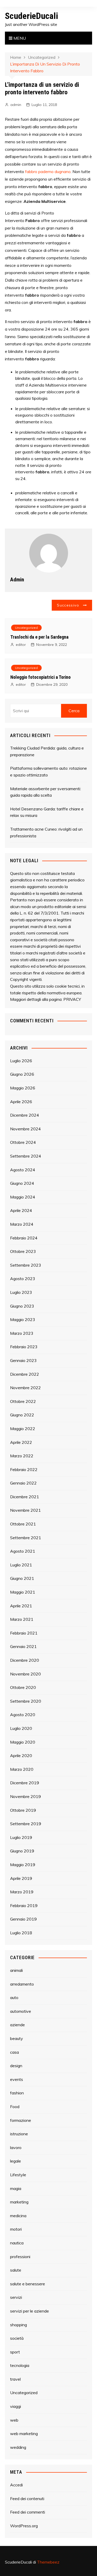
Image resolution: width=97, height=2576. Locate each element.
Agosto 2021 (23, 1551)
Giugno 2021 (22, 1578)
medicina (18, 2216)
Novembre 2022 (25, 1388)
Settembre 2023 (26, 1265)
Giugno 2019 (22, 1851)
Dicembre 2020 (25, 1660)
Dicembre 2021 (25, 1497)
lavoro (16, 2147)
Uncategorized (26, 628)
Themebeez (48, 2562)
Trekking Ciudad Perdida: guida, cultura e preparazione (47, 751)
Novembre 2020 (25, 1674)
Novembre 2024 (25, 1129)
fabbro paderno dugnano (48, 172)
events (17, 2079)
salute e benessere (28, 2284)
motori (16, 2229)
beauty (17, 2038)
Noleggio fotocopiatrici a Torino (40, 677)
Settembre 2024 (26, 1156)
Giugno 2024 (22, 1183)
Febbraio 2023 (24, 1347)
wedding (18, 2447)
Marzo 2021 (22, 1619)
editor (21, 645)
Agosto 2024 (23, 1170)
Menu (19, 38)
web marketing (24, 2434)
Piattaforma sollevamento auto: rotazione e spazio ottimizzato (48, 772)
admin (16, 105)
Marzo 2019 (22, 1892)
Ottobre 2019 (23, 1810)
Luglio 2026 (21, 1061)
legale (16, 2161)
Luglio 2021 (21, 1565)
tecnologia (20, 2365)
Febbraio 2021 (24, 1633)
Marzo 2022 (22, 1456)
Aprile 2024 (21, 1210)
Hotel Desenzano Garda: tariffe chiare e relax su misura (47, 812)
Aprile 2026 (21, 1102)
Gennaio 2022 (23, 1483)
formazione (21, 2120)
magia (16, 2188)
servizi (16, 2297)
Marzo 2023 (22, 1333)
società (17, 2338)
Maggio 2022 (23, 1429)
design (16, 2066)
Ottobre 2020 (23, 1687)
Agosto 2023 (23, 1279)
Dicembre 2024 (25, 1115)
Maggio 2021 (23, 1592)
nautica (17, 2243)
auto (14, 1997)
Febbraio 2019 (24, 1906)
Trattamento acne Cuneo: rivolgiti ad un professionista (46, 832)
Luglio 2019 (21, 1837)
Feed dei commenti (28, 2512)
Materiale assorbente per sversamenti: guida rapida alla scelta (46, 792)
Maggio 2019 (23, 1865)
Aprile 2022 (21, 1442)
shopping (18, 2325)
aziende (17, 2025)
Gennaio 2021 (23, 1646)
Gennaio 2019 (23, 1919)
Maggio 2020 (23, 1742)
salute (16, 2270)
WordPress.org (24, 2526)
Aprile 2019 (21, 1878)
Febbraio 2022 (24, 1469)
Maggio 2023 (23, 1319)
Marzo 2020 (22, 1769)
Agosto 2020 (23, 1715)
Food (15, 2107)
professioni (20, 2257)
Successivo (68, 605)
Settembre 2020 (26, 1701)
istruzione (19, 2134)
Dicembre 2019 (25, 1783)
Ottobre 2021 (23, 1524)
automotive (21, 2011)
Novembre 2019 (25, 1796)
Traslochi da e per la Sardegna (39, 637)
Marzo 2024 (22, 1224)
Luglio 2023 (21, 1292)
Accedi (16, 2485)
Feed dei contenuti (27, 2499)
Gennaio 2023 (23, 1360)
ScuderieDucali (31, 16)
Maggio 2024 (23, 1197)
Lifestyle (18, 2175)
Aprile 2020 (21, 1756)
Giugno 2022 (22, 1415)
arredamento (22, 1984)
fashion (17, 2093)
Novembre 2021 (25, 1510)
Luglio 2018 (21, 1933)
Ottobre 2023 (23, 1251)
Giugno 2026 (22, 1074)
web (14, 2420)
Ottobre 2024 (23, 1142)
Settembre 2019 (26, 1824)
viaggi (16, 2406)
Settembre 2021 (26, 1538)
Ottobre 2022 (23, 1401)
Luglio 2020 (21, 1728)
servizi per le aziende (29, 2311)
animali (16, 1970)
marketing (19, 2202)
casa (14, 2052)
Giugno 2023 (22, 1306)
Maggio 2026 (23, 1088)
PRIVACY (72, 999)
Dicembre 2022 (25, 1374)
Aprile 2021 (21, 1606)
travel (15, 2379)
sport (15, 2352)
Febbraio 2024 (24, 1238)
